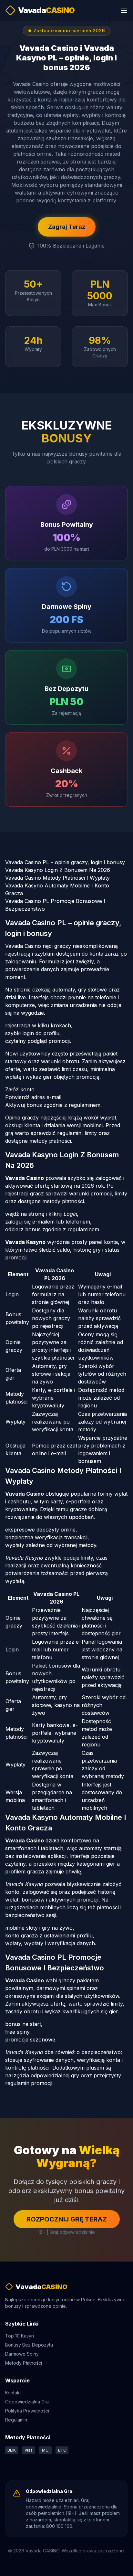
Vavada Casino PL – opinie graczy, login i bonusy (65, 862)
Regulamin (16, 2420)
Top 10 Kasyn (20, 2336)
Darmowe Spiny (22, 2354)
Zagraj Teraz (67, 227)
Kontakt (13, 2393)
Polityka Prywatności (27, 2411)
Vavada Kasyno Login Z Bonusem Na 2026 (58, 870)
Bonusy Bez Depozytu (29, 2345)
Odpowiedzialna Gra (27, 2402)
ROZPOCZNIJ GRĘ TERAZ (67, 2219)
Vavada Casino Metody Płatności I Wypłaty (57, 878)
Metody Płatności (24, 2363)
